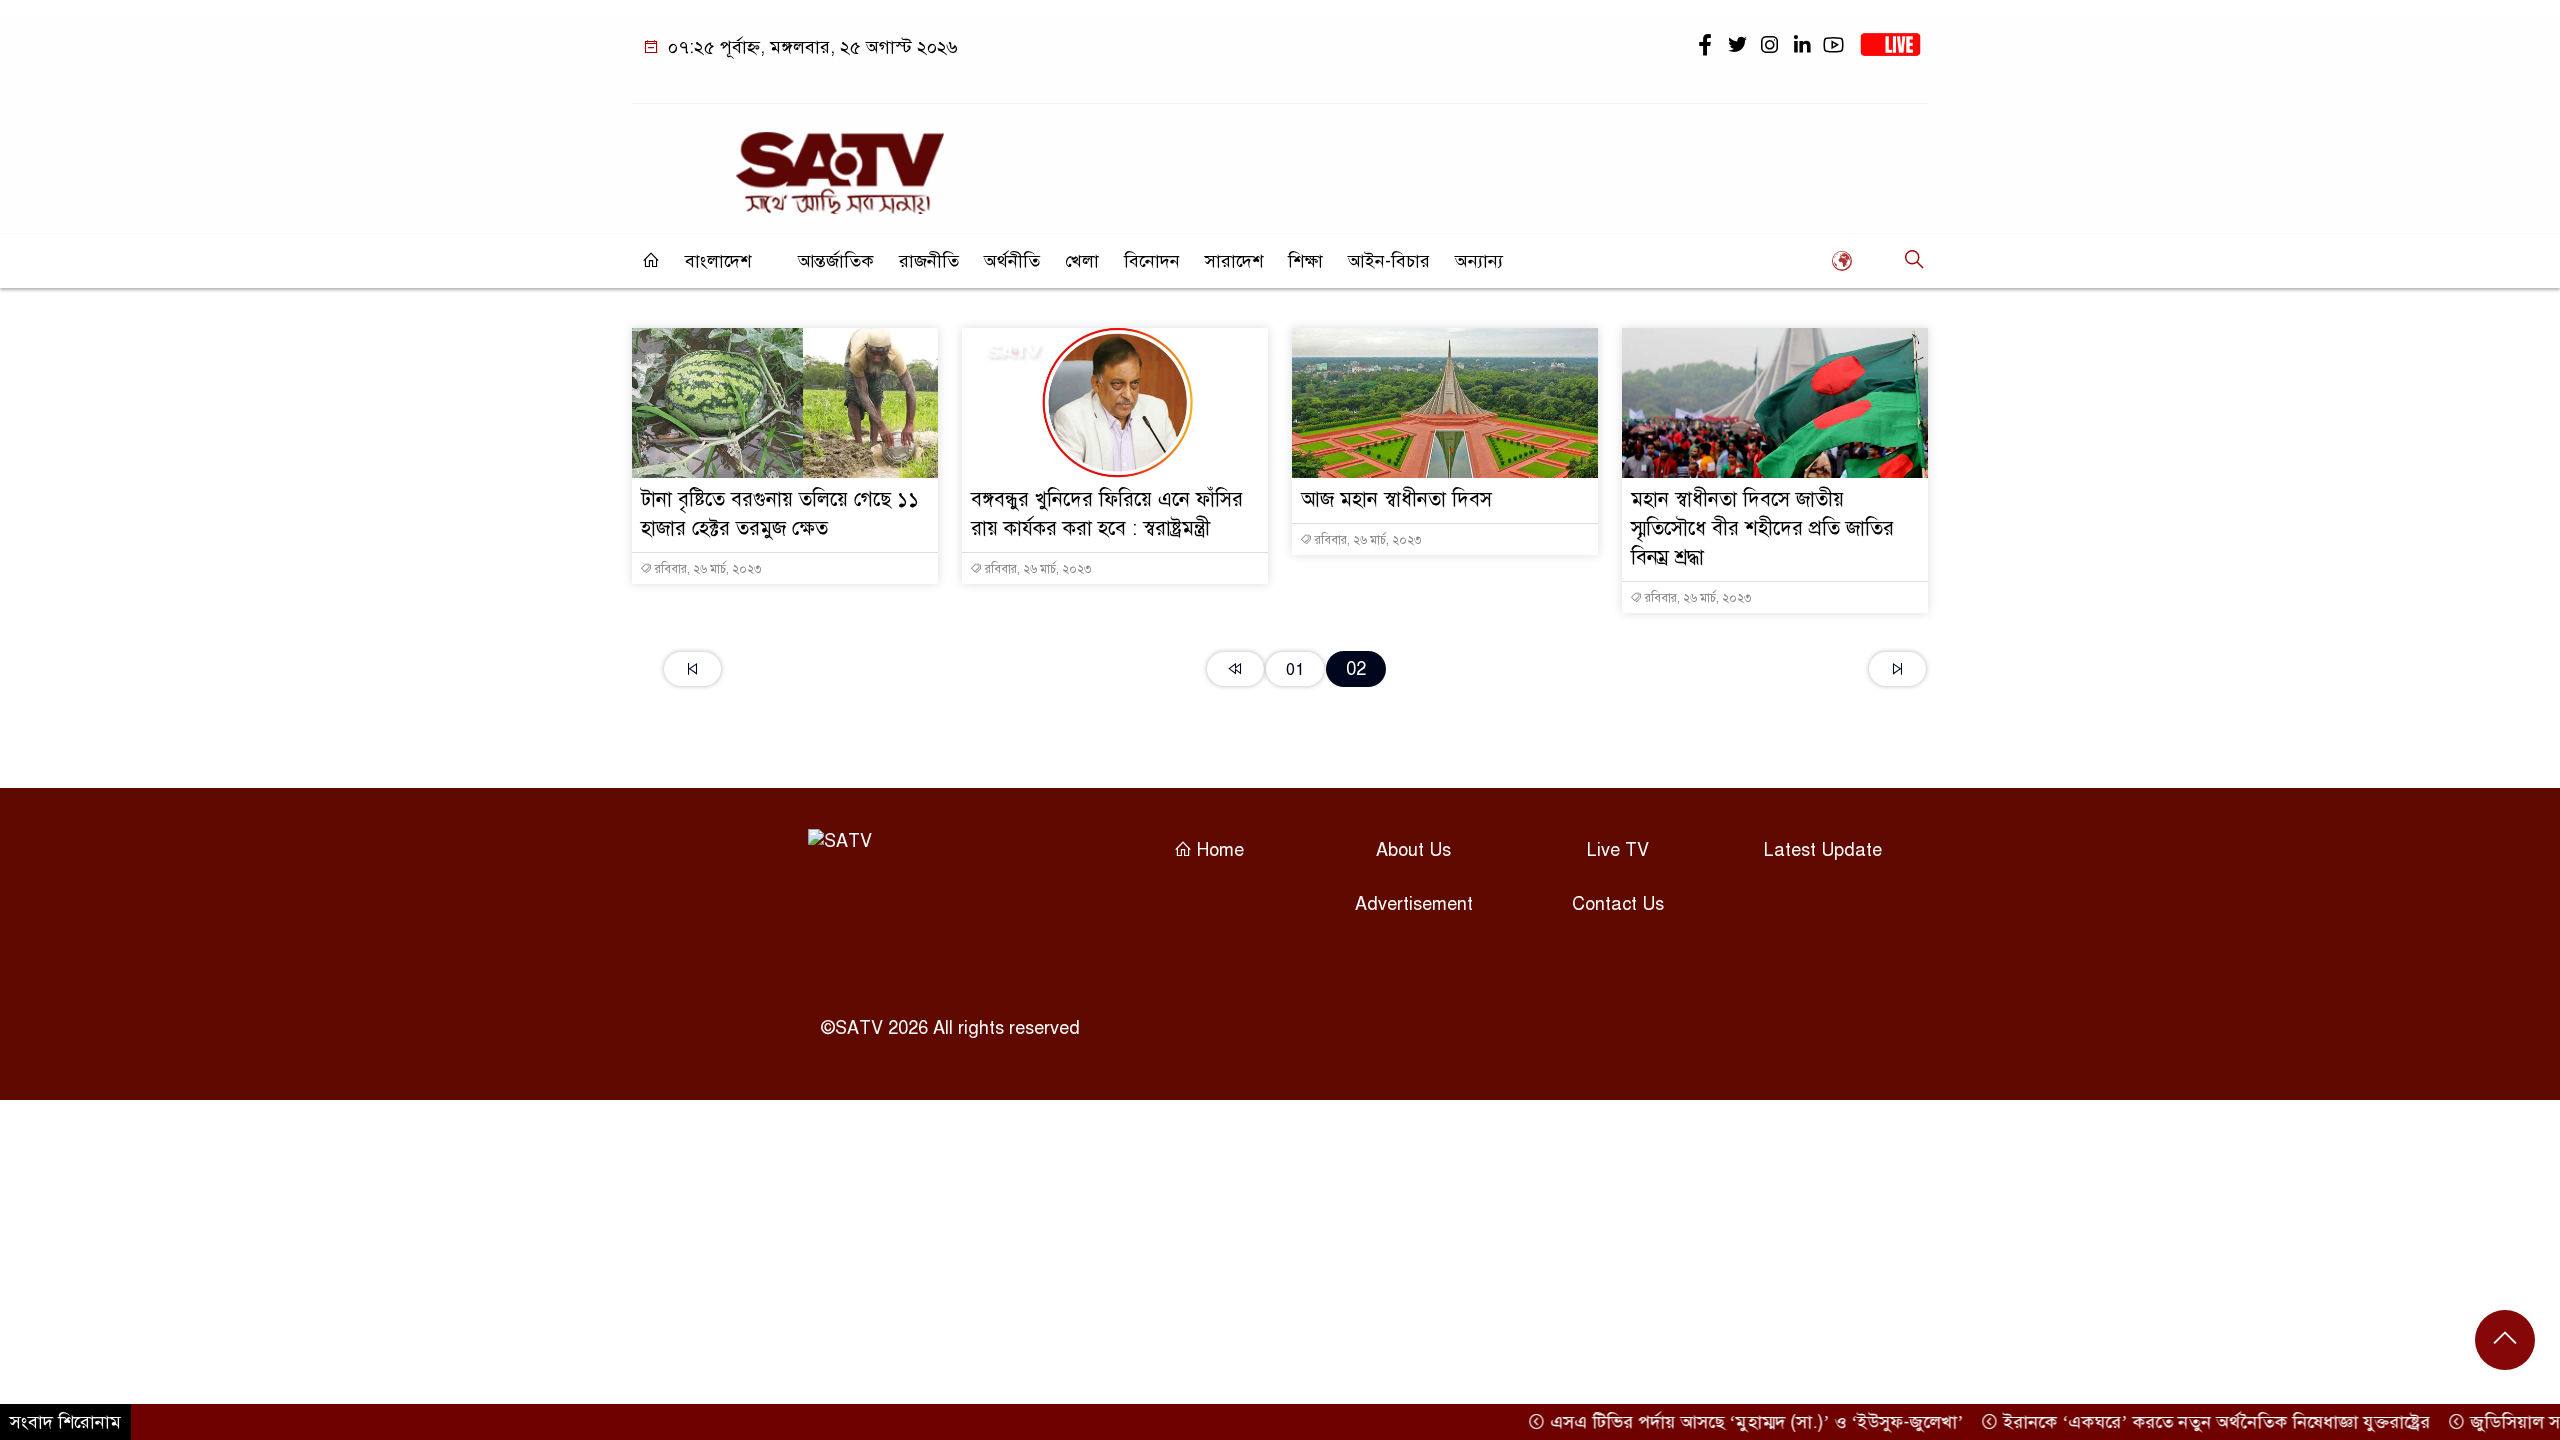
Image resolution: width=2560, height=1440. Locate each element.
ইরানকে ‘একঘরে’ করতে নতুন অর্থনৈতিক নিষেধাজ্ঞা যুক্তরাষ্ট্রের (2183, 1422)
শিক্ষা (1305, 261)
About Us (1413, 850)
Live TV (1618, 850)
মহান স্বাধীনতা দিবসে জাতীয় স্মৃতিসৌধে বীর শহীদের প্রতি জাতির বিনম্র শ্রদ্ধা (1762, 528)
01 (1295, 669)
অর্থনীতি (1012, 261)
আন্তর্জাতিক (836, 261)
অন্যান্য (1479, 261)
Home (1218, 850)
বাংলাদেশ (718, 261)
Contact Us (1618, 904)
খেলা (1082, 261)
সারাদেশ (1234, 261)
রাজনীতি (929, 261)
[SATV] (840, 164)
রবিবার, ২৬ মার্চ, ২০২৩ (706, 569)
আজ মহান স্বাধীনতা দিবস (1396, 499)
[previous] (1235, 669)
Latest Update (1823, 850)
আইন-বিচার (1389, 261)
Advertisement (1414, 904)
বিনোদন (1152, 261)
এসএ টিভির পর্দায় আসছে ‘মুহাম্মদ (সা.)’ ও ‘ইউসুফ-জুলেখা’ (1723, 1422)
